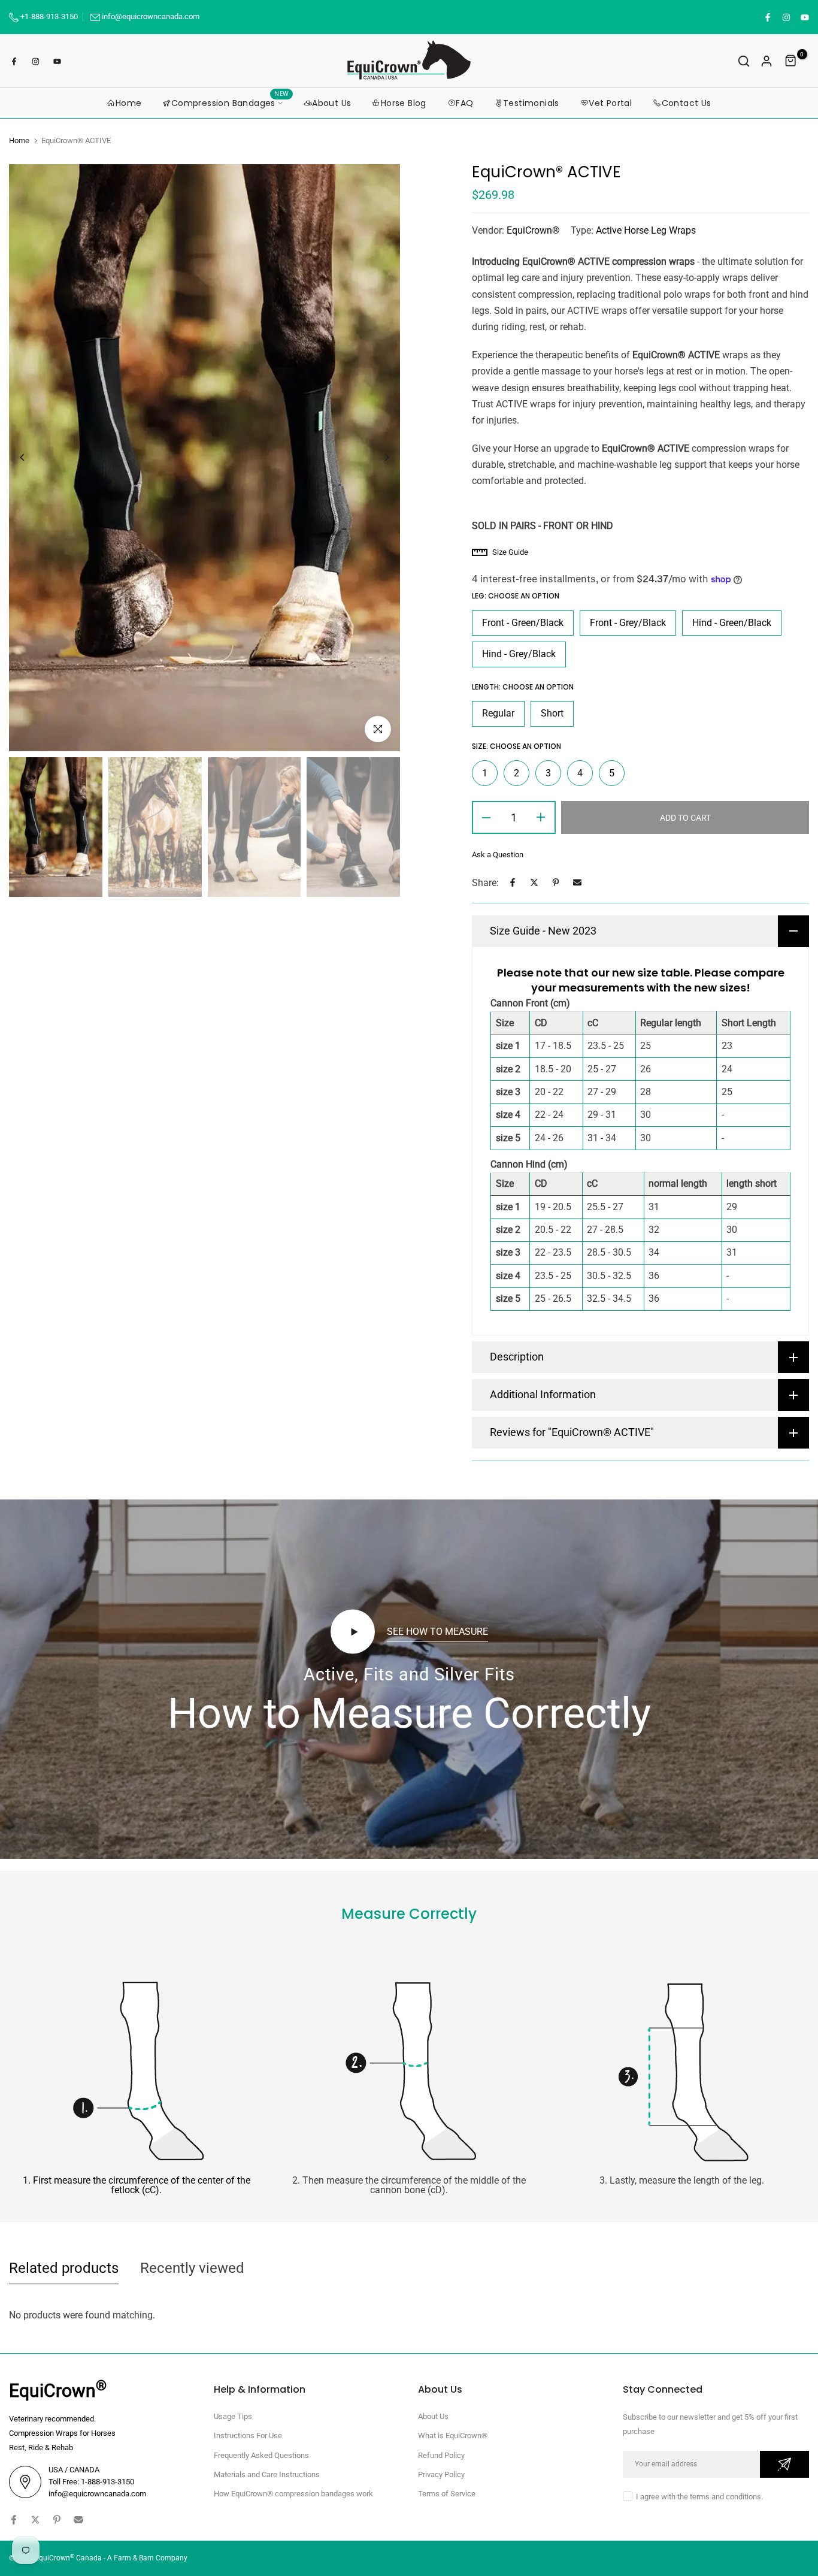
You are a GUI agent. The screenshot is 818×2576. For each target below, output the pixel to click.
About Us (331, 103)
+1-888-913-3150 (48, 16)
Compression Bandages (230, 102)
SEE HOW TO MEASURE (437, 1632)
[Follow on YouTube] (804, 17)
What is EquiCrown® (453, 2436)
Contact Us (687, 103)
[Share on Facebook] (513, 882)
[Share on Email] (577, 882)
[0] (791, 61)
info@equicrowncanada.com (151, 16)
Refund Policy (441, 2455)
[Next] (378, 457)
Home (129, 103)
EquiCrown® (533, 230)
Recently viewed (192, 2268)
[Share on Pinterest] (556, 882)
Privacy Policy (441, 2474)
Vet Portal (610, 103)
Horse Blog (404, 103)
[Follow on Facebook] (767, 17)
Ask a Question (498, 855)
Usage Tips (233, 2416)
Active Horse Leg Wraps (646, 230)
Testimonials (531, 103)
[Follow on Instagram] (786, 17)
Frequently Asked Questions (261, 2455)
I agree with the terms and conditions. (699, 2497)
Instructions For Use (248, 2436)
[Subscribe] (784, 2464)
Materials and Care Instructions (267, 2474)
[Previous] (31, 457)
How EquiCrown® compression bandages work (293, 2494)
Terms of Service (447, 2494)
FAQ (464, 103)
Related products (64, 2268)
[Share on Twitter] (534, 882)
